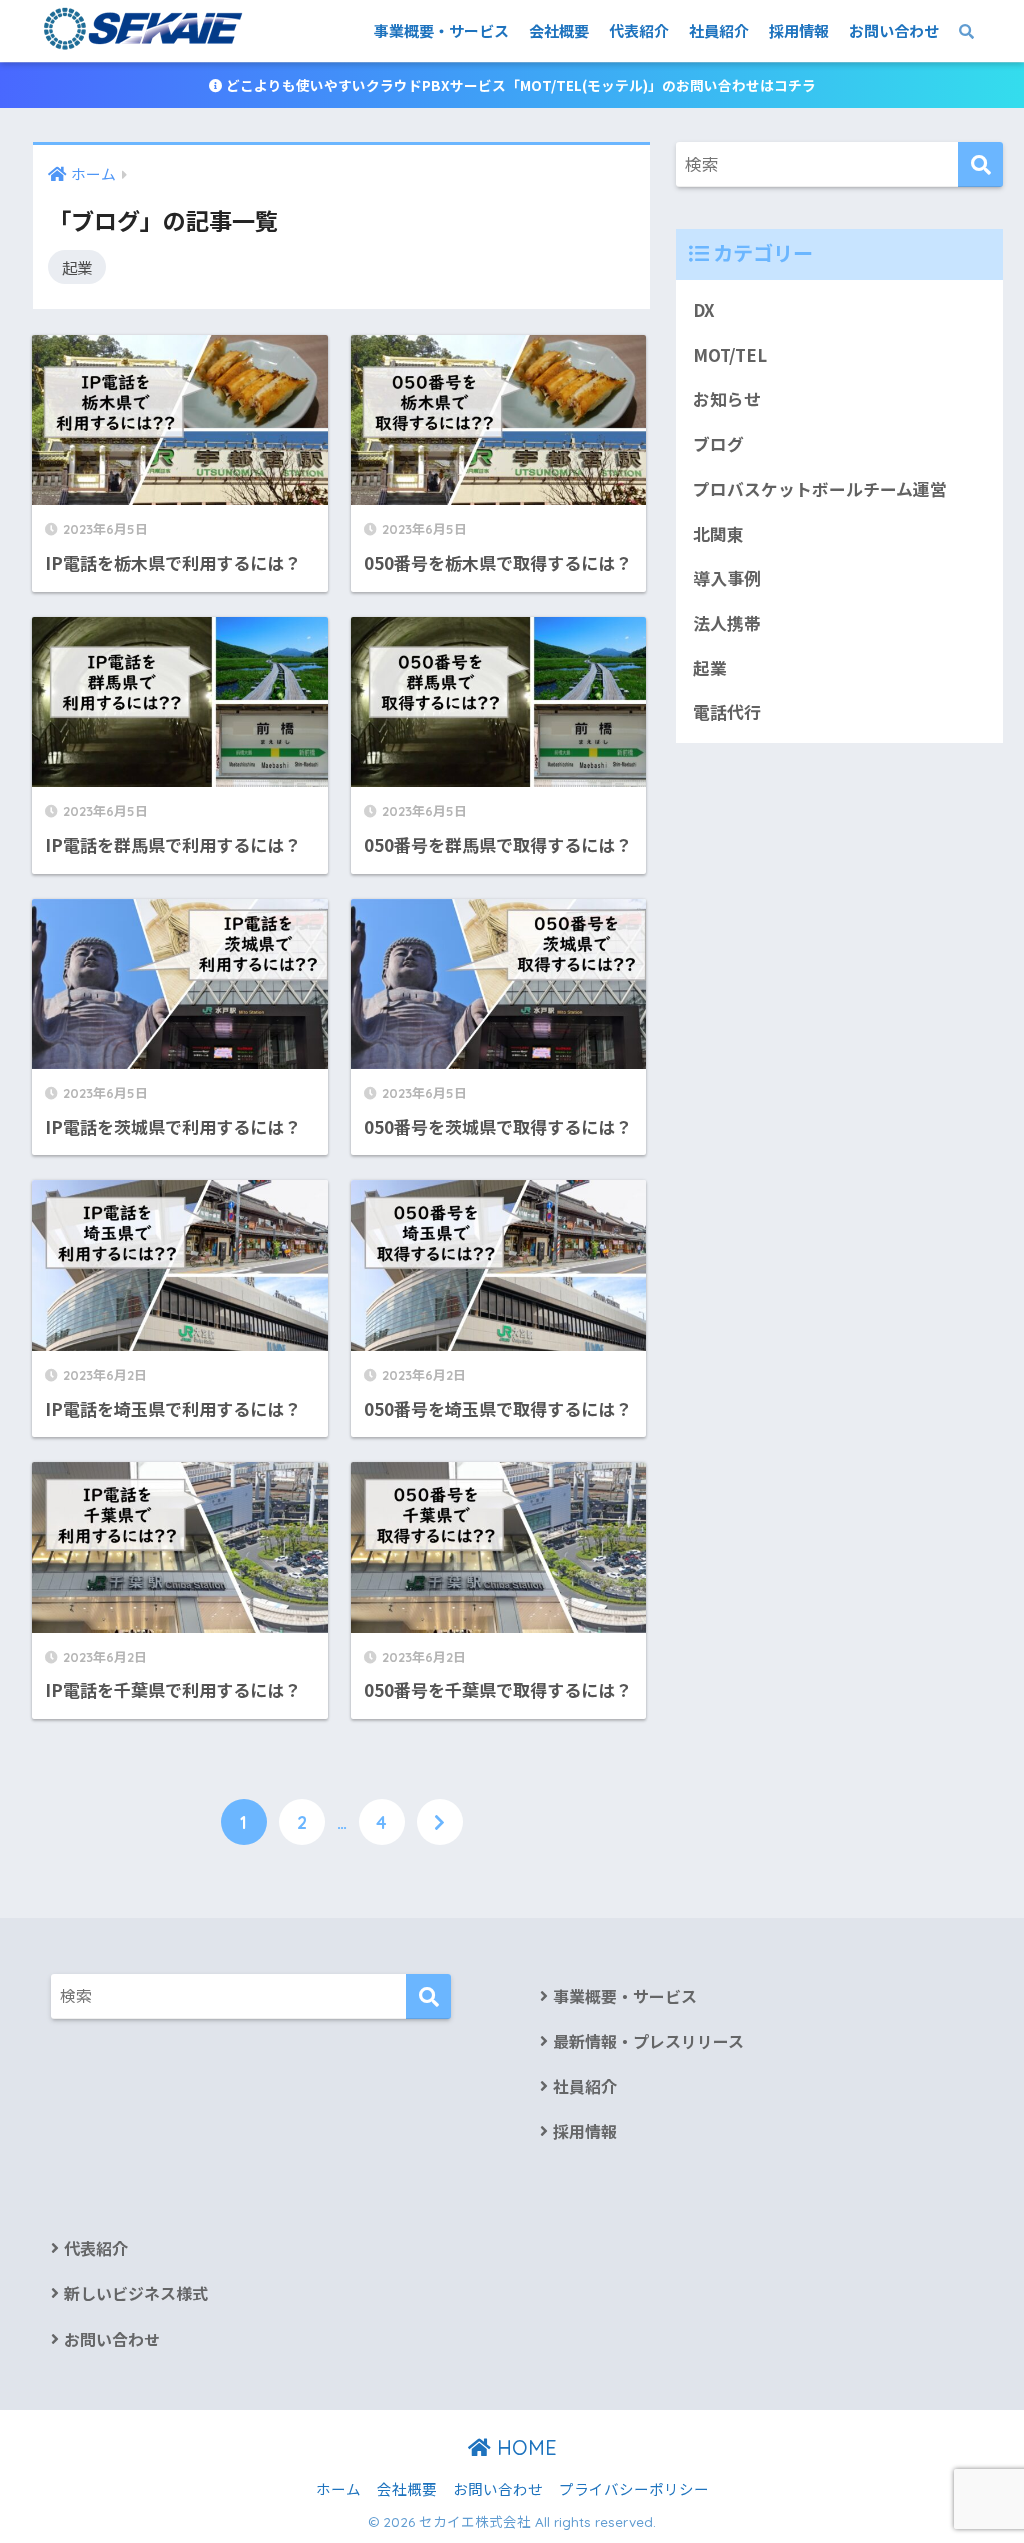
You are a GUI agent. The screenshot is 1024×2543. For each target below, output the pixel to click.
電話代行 (727, 712)
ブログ (718, 444)
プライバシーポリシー (634, 2488)
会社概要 (559, 30)
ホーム (338, 2488)
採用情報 (799, 30)
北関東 (718, 534)
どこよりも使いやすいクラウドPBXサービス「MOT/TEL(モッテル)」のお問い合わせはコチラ (519, 85)
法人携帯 (727, 623)
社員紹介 (719, 30)
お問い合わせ (894, 30)
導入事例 (727, 578)
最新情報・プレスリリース (648, 2041)
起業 (77, 267)
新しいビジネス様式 (136, 2293)
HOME (524, 2447)
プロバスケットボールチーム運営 (820, 489)
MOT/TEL (730, 355)
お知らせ (727, 399)
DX (704, 310)
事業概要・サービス (441, 30)
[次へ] (440, 1822)
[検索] (980, 164)
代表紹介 (639, 30)
